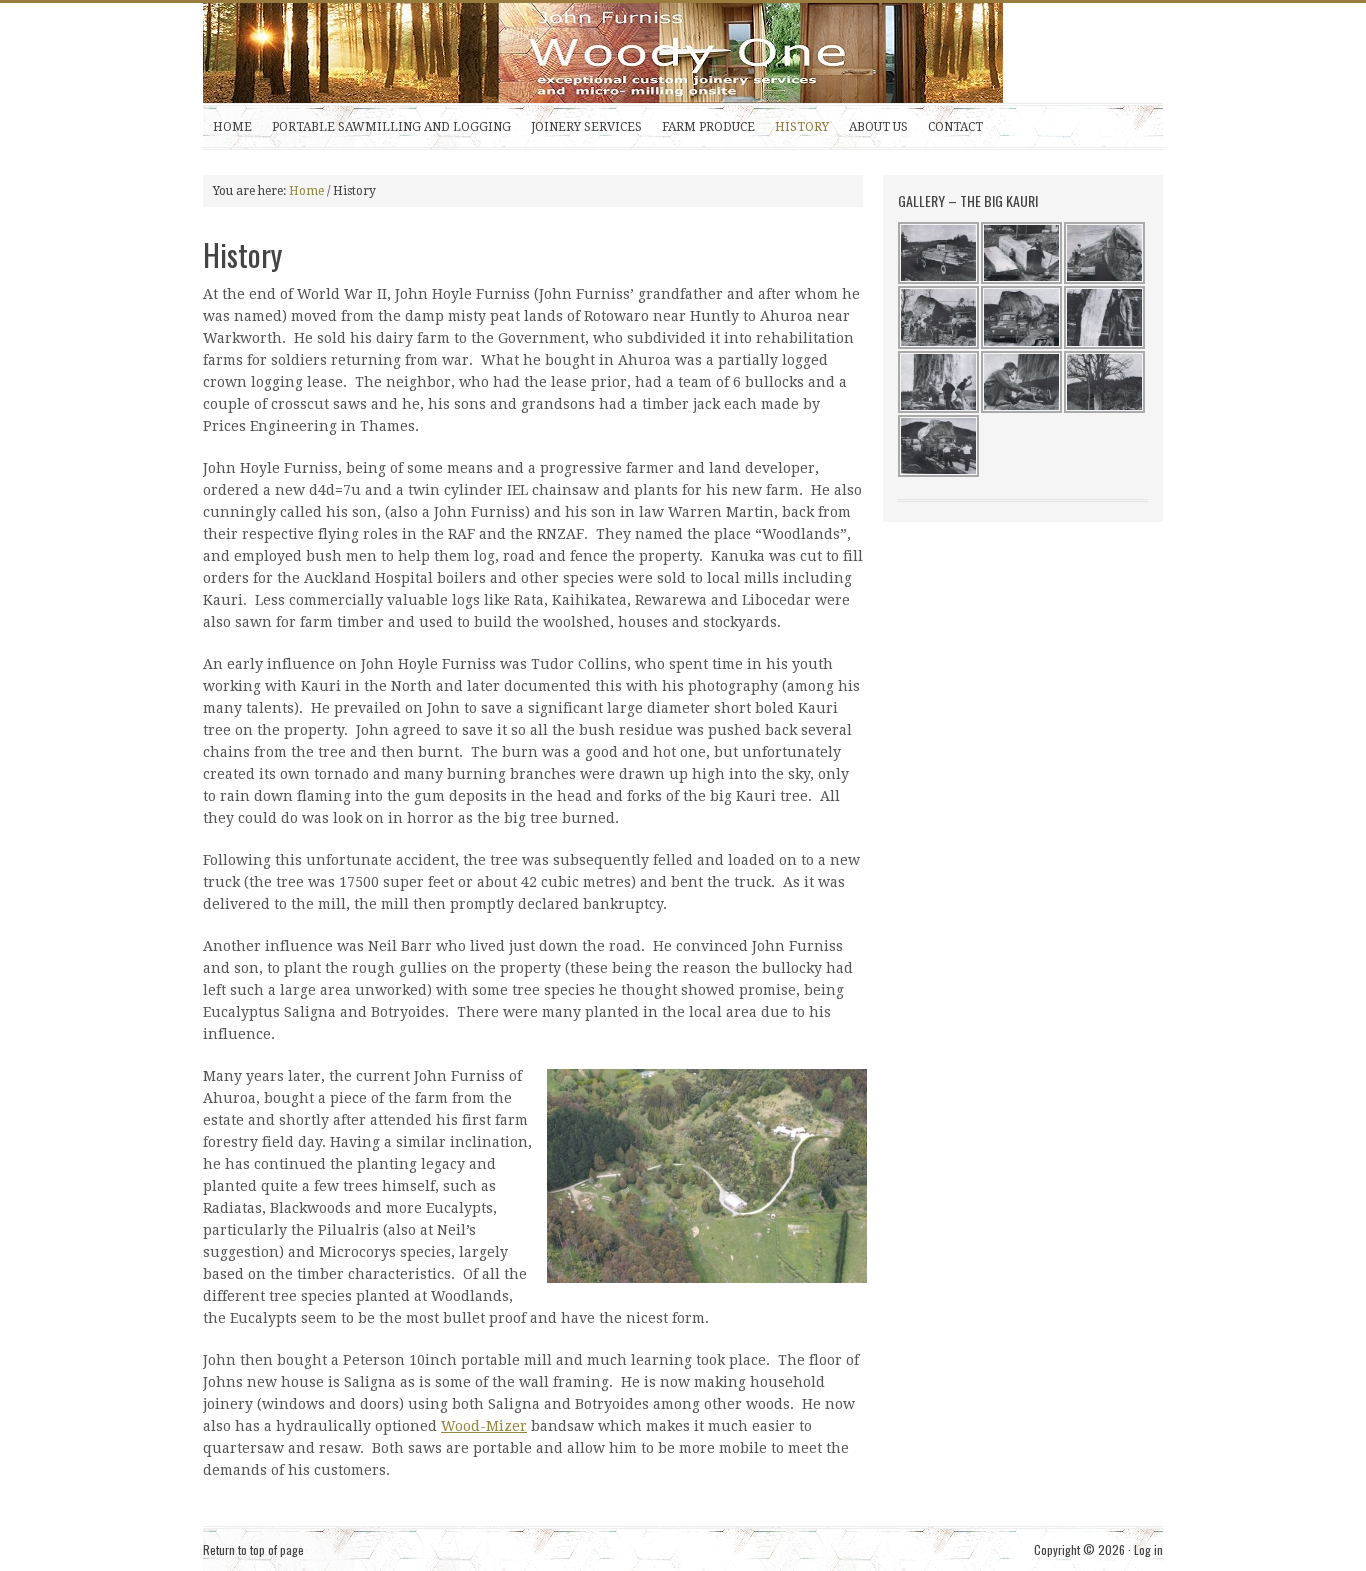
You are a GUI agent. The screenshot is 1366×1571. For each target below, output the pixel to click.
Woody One (663, 53)
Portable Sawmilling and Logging (391, 127)
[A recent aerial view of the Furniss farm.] (703, 1176)
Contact (955, 127)
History (802, 127)
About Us (878, 127)
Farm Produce (708, 127)
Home (232, 127)
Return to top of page (253, 1549)
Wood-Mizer (484, 1426)
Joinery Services (586, 127)
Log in (1148, 1549)
